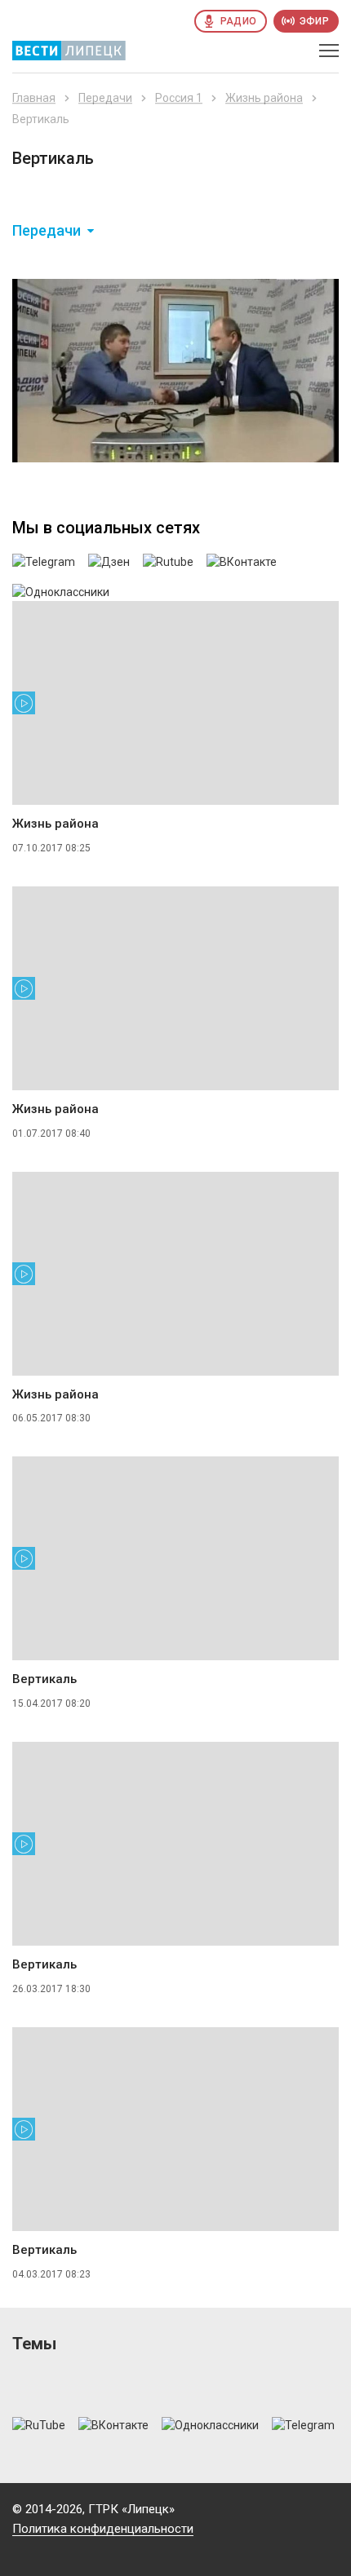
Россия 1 (179, 98)
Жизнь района (264, 98)
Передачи (105, 98)
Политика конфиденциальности (103, 2529)
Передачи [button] (47, 231)
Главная (34, 98)
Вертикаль (44, 1679)
